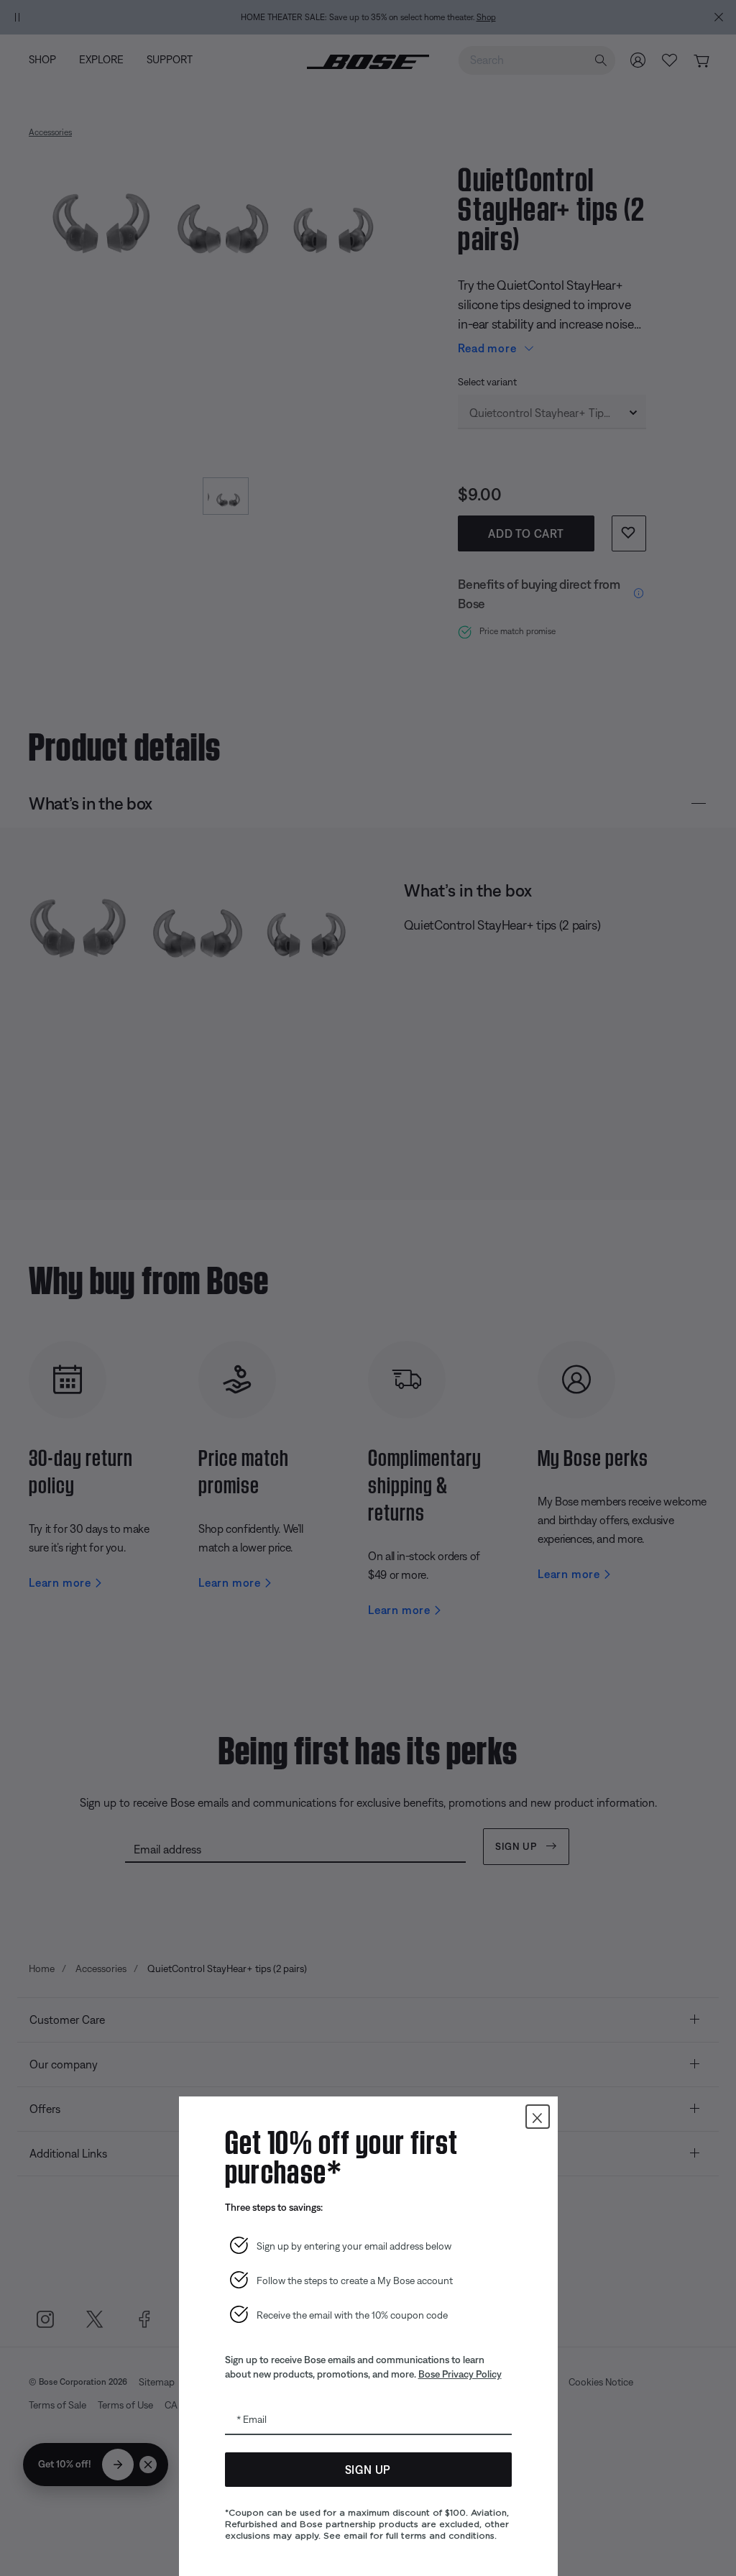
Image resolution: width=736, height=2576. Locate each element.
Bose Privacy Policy (460, 2374)
